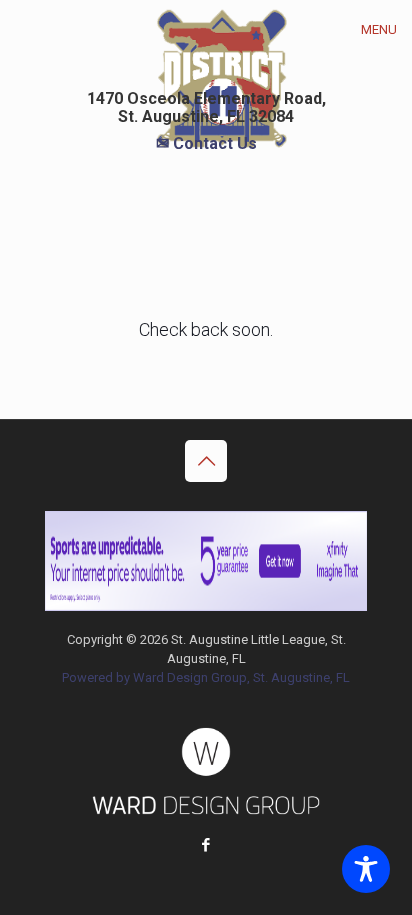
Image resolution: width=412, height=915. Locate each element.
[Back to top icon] (206, 461)
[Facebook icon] (206, 845)
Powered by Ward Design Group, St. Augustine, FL (206, 677)
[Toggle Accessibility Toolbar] (366, 869)
